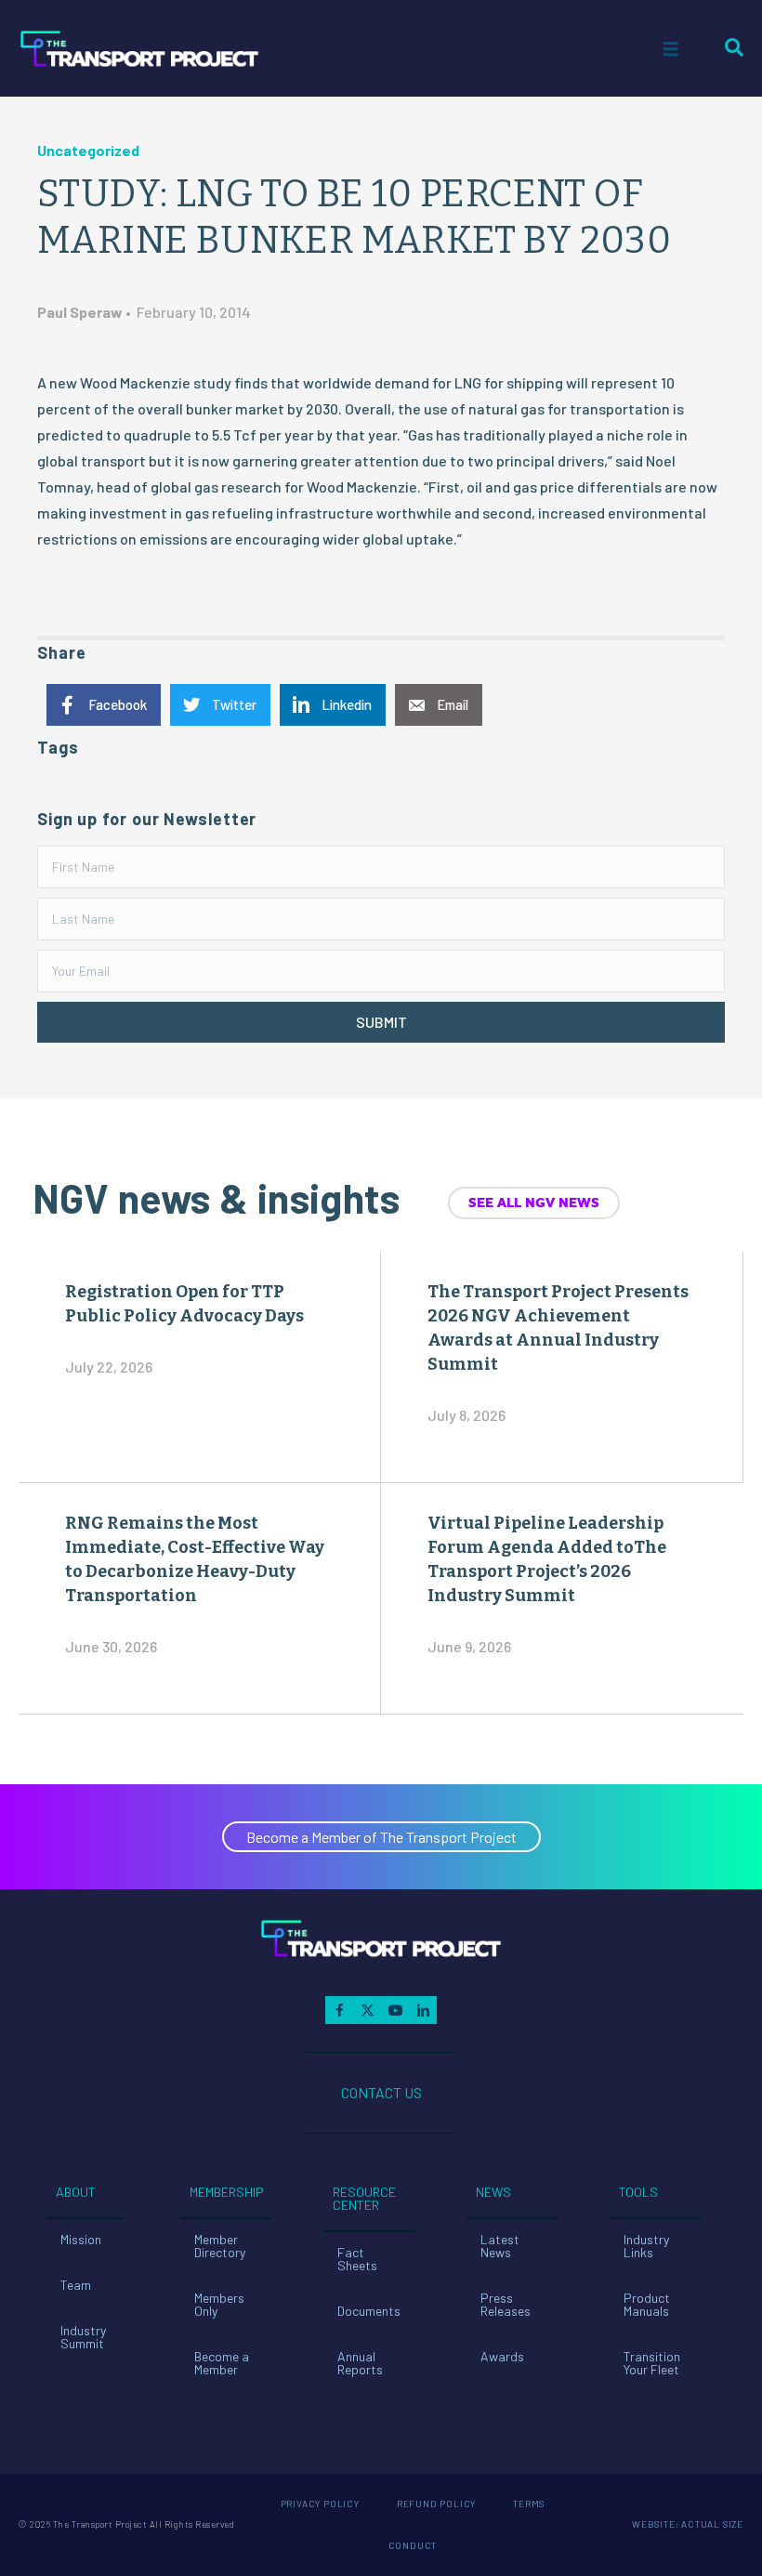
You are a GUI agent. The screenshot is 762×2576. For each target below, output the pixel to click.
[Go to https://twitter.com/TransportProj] (367, 2010)
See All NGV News (534, 1203)
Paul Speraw (80, 312)
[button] (381, 1022)
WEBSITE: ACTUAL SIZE (688, 2524)
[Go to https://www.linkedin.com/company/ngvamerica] (423, 2010)
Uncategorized (88, 150)
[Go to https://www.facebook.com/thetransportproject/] (339, 2010)
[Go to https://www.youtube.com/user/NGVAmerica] (395, 2010)
